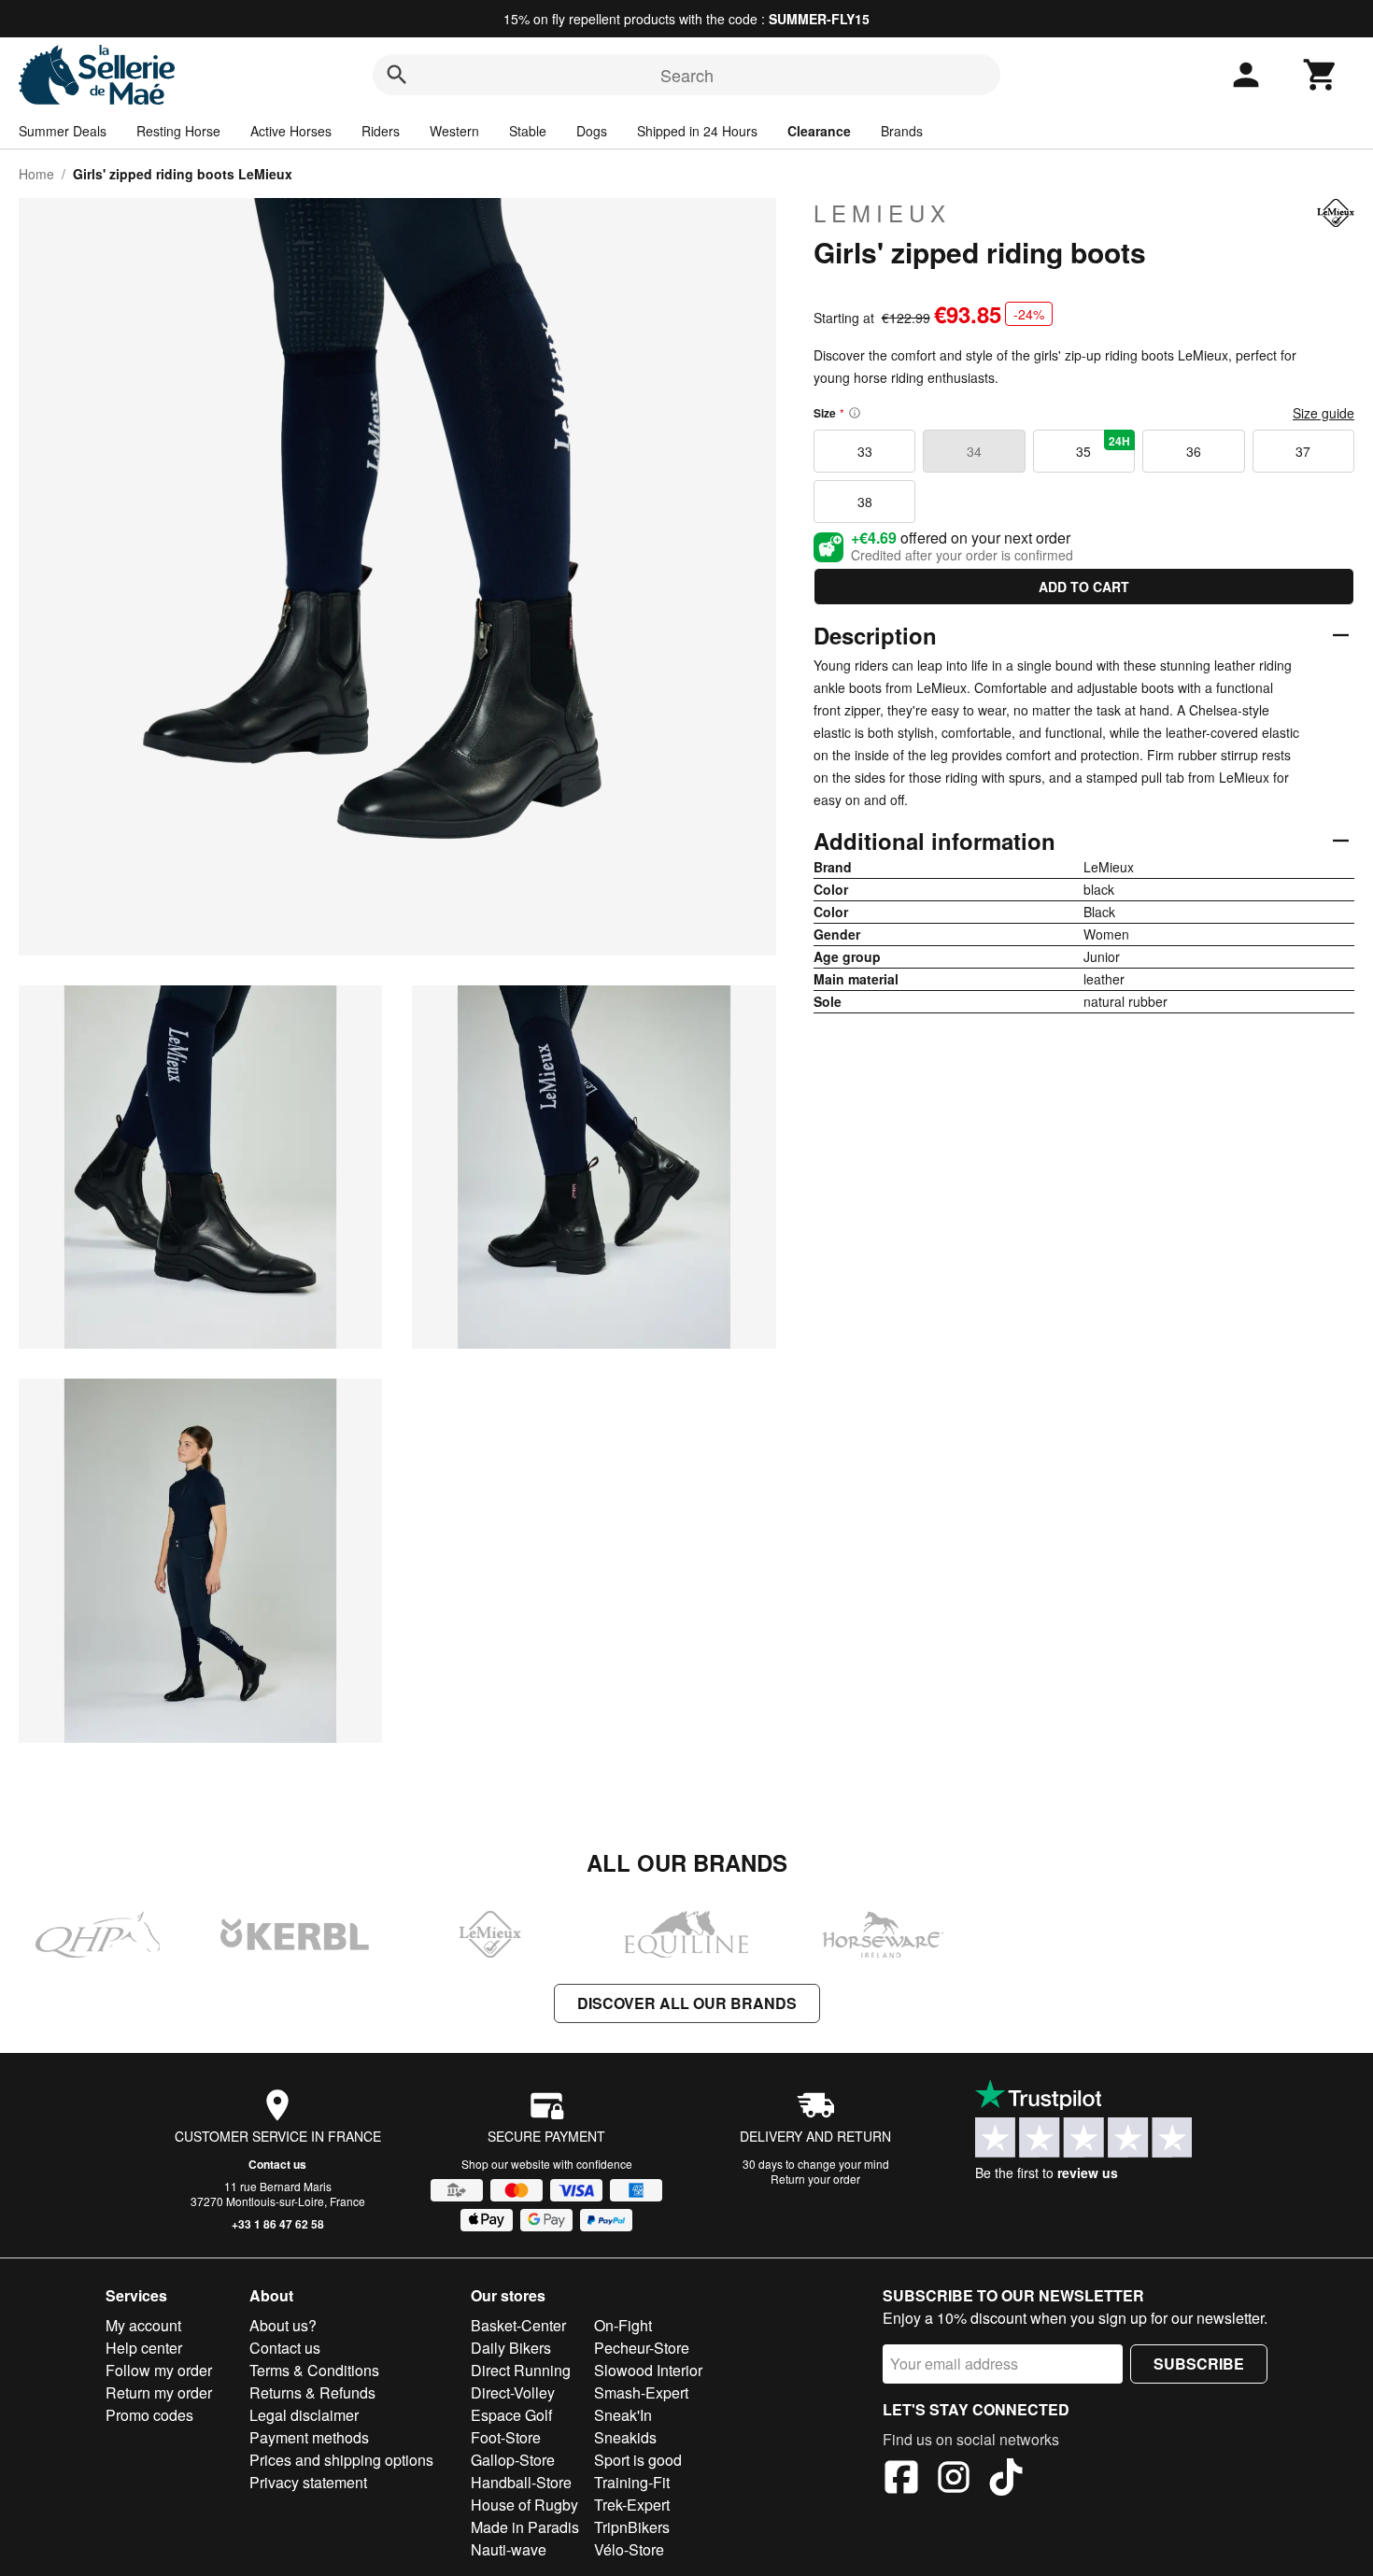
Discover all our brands (687, 2003)
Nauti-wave (509, 2549)
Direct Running (521, 2370)
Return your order (815, 2179)
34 (974, 451)
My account (143, 2325)
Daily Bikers (511, 2348)
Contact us (277, 2164)
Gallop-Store (513, 2460)
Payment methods (309, 2437)
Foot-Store (506, 2437)
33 (865, 451)
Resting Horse (178, 131)
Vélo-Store (629, 2549)
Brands (902, 131)
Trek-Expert (632, 2505)
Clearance (819, 131)
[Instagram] (954, 2480)
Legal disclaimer (304, 2415)
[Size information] (855, 413)
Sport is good (638, 2460)
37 (1303, 451)
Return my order (159, 2392)
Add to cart (1084, 587)
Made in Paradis (525, 2527)
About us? (283, 2325)
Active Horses (291, 131)
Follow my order (159, 2370)
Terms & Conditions (314, 2370)
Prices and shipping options (341, 2460)
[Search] (397, 75)
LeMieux (882, 213)
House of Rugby (524, 2505)
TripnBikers (632, 2527)
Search (687, 75)
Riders (381, 131)
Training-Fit (632, 2482)
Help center (144, 2348)
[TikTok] (1006, 2480)
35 (1103, 446)
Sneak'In (623, 2415)
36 (1194, 451)
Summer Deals (63, 131)
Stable (528, 131)
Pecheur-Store (642, 2348)
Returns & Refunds (312, 2392)
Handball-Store (521, 2482)
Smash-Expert (641, 2392)
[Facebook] (901, 2480)
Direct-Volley (513, 2392)
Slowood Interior (648, 2370)
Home (36, 174)
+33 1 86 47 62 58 (278, 2224)
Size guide (1323, 413)
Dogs (592, 131)
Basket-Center (518, 2325)
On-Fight (623, 2325)
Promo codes (149, 2415)
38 (865, 502)
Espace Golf (511, 2415)
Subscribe (1199, 2364)
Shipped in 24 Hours (697, 131)
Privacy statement (308, 2482)
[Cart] (1321, 75)
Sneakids (625, 2437)
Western (454, 131)
